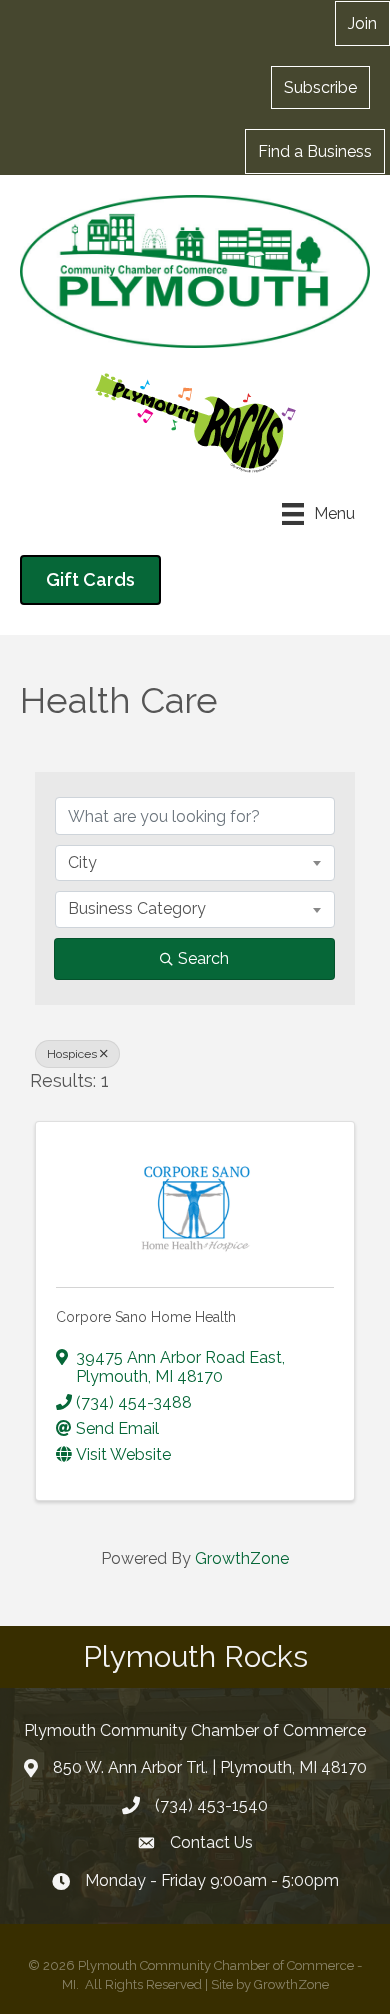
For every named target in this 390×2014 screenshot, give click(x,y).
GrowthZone (242, 1558)
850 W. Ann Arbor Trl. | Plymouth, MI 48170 (210, 1767)
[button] (320, 87)
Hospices (72, 1054)
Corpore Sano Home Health (146, 1317)
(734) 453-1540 (211, 1805)
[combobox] (195, 863)
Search (203, 958)
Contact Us (211, 1842)
